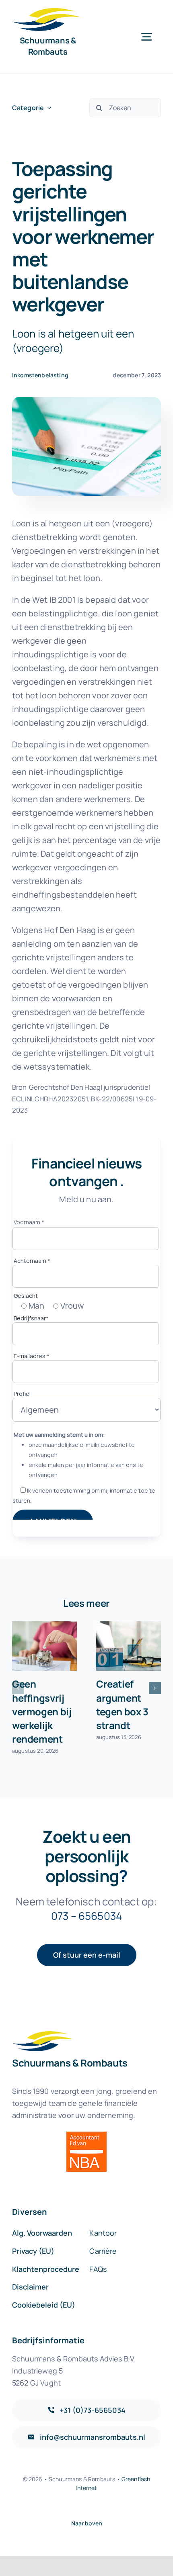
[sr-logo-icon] (47, 12)
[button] (18, 1688)
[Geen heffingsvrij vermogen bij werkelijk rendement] (44, 1646)
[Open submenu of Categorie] (47, 108)
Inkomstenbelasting (40, 375)
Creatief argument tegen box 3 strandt (122, 1704)
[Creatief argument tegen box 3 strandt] (129, 1646)
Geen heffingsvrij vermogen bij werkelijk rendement (42, 1711)
